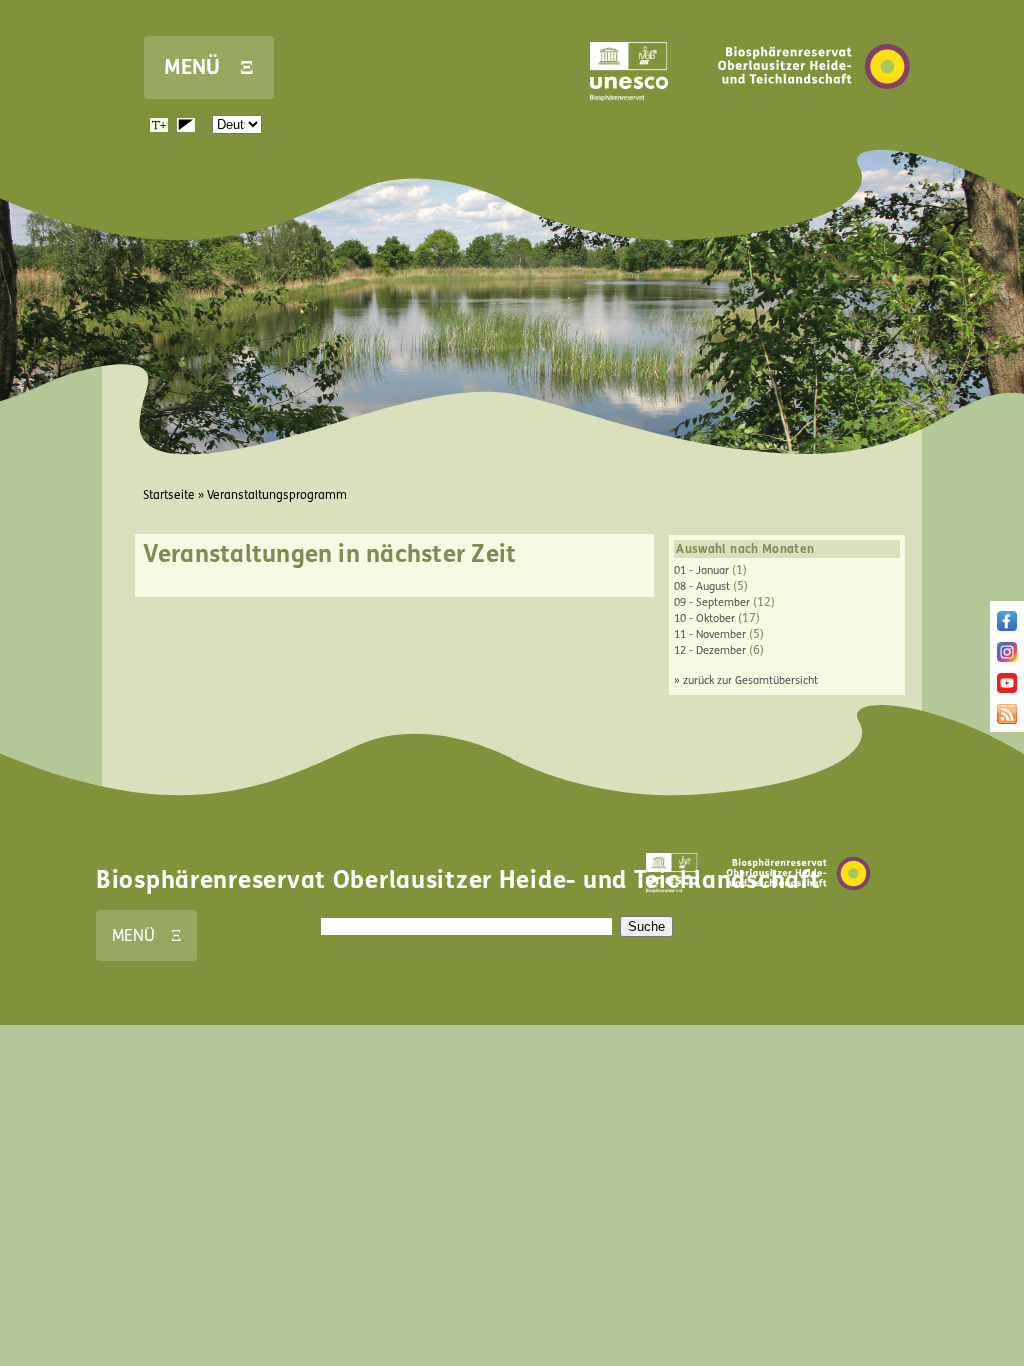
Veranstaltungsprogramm (277, 495)
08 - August (702, 586)
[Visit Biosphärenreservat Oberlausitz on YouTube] (1007, 689)
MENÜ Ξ (209, 67)
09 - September (712, 602)
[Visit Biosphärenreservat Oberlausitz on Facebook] (1007, 627)
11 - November (710, 634)
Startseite (169, 495)
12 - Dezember (710, 650)
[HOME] (814, 119)
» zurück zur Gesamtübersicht (746, 680)
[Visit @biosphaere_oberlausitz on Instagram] (1007, 658)
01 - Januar (701, 570)
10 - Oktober (704, 618)
